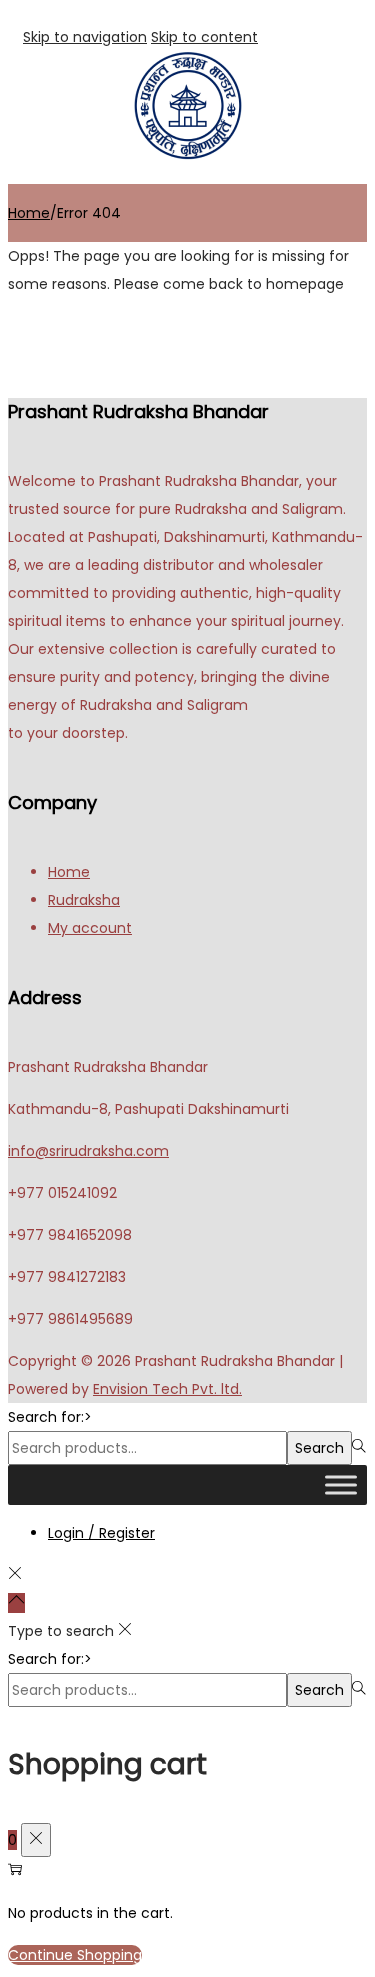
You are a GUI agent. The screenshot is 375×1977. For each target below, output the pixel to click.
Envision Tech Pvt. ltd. (167, 1389)
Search (319, 1448)
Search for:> (50, 1417)
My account (90, 928)
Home (29, 213)
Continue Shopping (75, 1955)
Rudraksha (84, 900)
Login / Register (101, 1533)
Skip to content (204, 37)
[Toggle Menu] (341, 1484)
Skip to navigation (85, 37)
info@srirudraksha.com (88, 1151)
